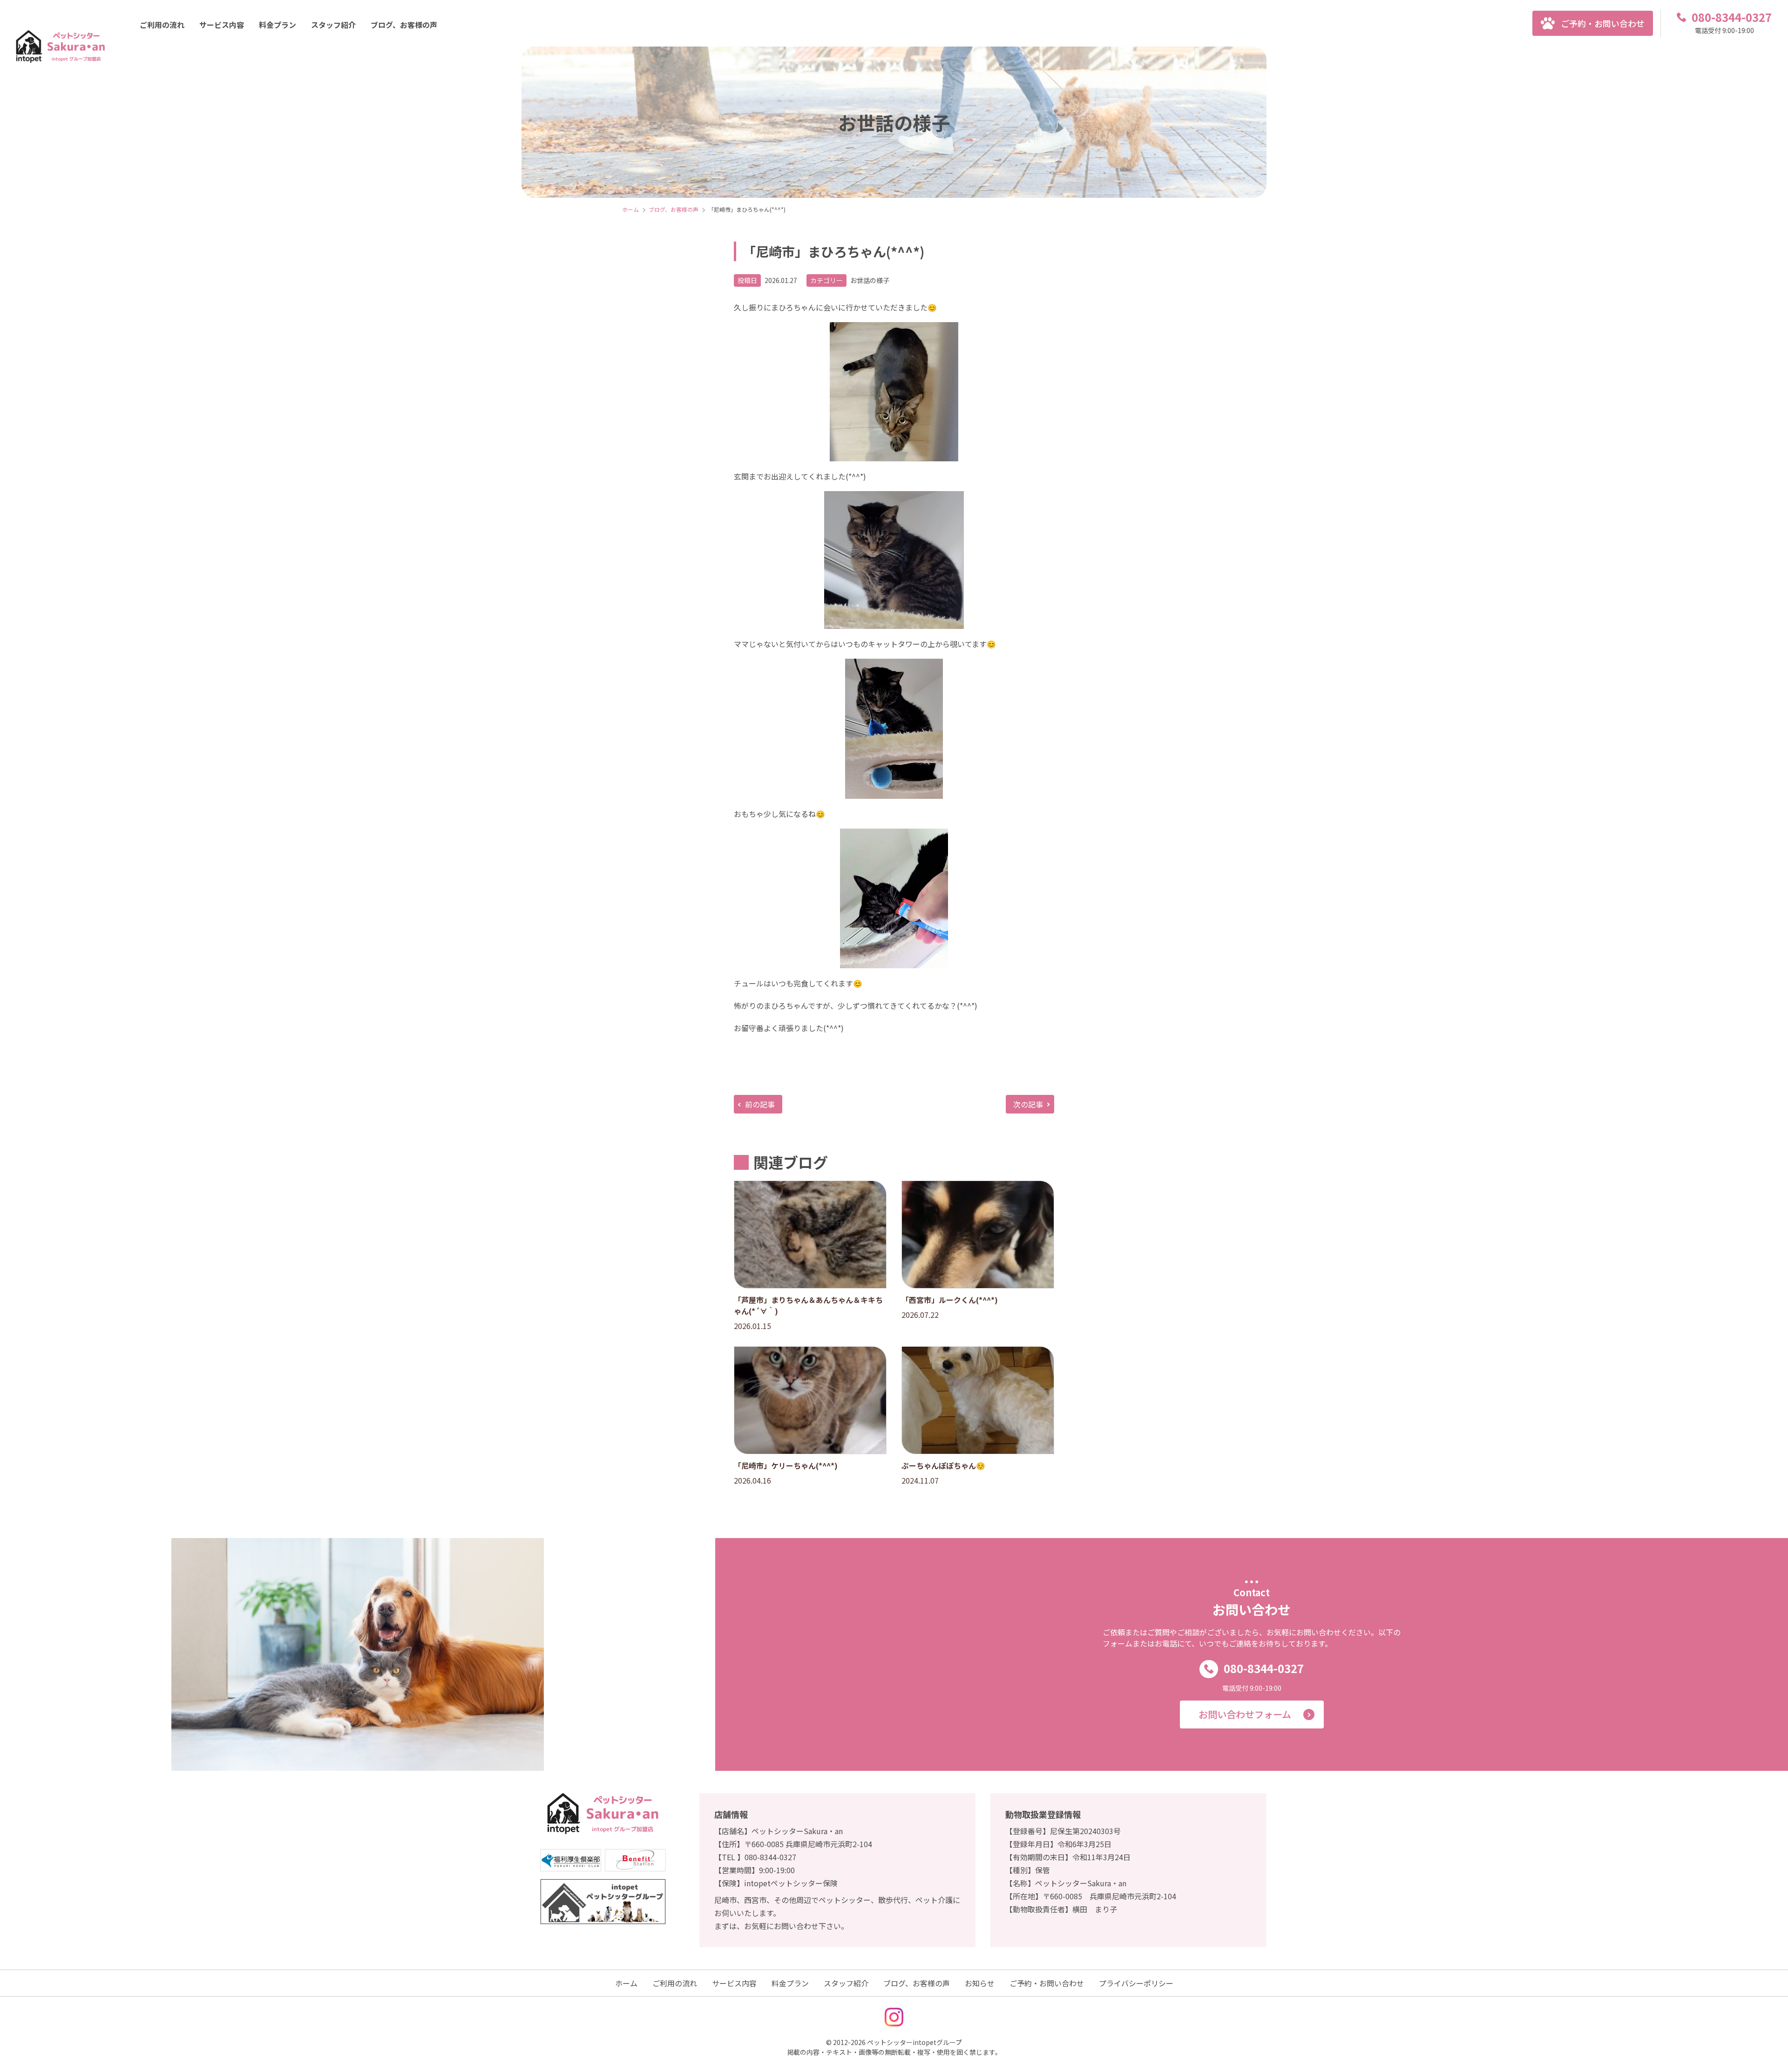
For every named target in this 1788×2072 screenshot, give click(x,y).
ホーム (626, 1983)
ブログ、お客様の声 (404, 25)
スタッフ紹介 (333, 25)
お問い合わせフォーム (1245, 1714)
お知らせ (980, 1983)
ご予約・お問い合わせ (1603, 23)
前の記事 (760, 1104)
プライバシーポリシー (1136, 1983)
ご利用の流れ (162, 25)
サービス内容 (222, 25)
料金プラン (278, 25)
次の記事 (1028, 1104)
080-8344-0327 (1264, 1668)
